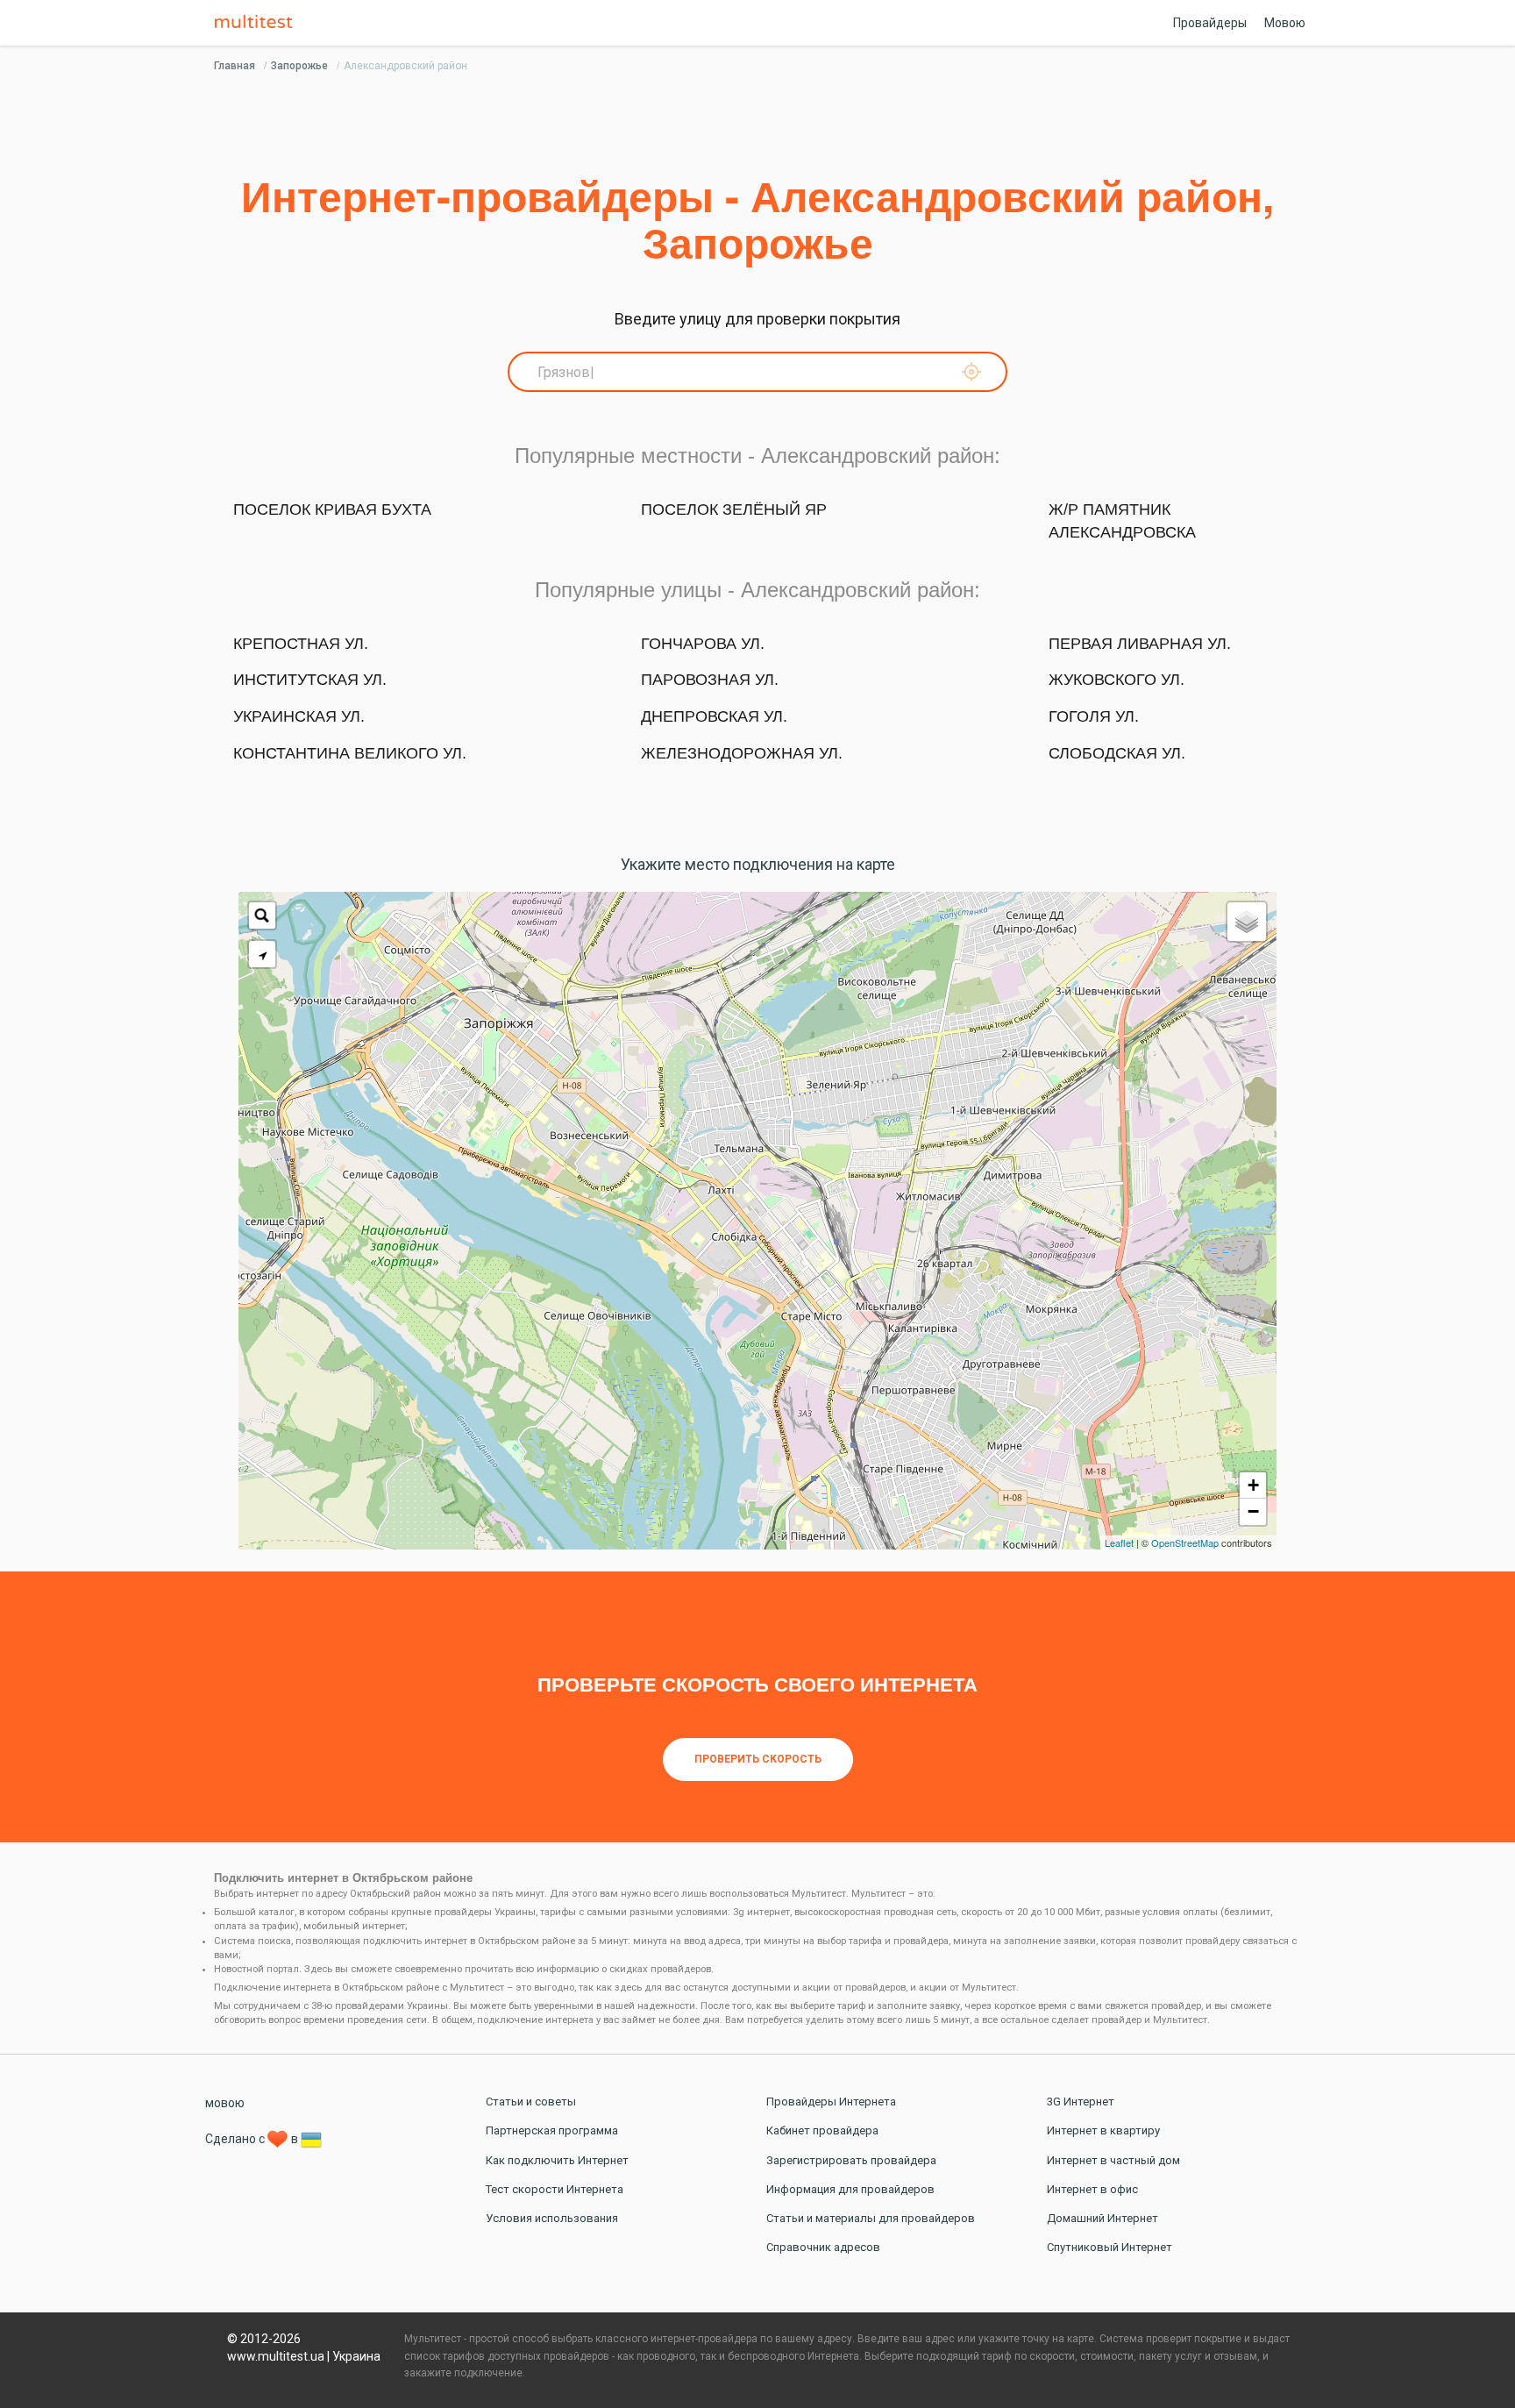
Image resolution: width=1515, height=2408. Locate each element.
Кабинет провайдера (822, 2130)
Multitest (258, 23)
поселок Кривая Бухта (332, 509)
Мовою (1285, 23)
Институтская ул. (310, 680)
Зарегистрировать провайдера (851, 2160)
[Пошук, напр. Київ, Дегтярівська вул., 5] (262, 915)
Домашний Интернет (1102, 2218)
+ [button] (1253, 1485)
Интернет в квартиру (1103, 2130)
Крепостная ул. (301, 644)
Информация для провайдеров (850, 2189)
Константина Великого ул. (350, 753)
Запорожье (299, 66)
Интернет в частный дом (1113, 2160)
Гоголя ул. (1094, 716)
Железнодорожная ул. (742, 753)
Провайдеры (1210, 23)
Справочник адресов (823, 2247)
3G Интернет (1081, 2102)
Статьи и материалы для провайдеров (871, 2218)
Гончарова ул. (703, 644)
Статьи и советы (531, 2102)
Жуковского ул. (1117, 680)
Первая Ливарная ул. (1140, 644)
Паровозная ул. (710, 680)
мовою (225, 2103)
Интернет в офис (1092, 2189)
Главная (235, 66)
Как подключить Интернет (557, 2160)
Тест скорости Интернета (555, 2189)
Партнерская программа (552, 2130)
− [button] (1253, 1511)
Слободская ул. (1117, 753)
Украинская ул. (299, 716)
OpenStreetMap (1185, 1542)
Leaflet (1119, 1542)
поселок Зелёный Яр (734, 509)
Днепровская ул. (714, 716)
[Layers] (1247, 922)
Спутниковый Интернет (1110, 2247)
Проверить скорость (758, 1759)
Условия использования (552, 2218)
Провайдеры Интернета (831, 2102)
